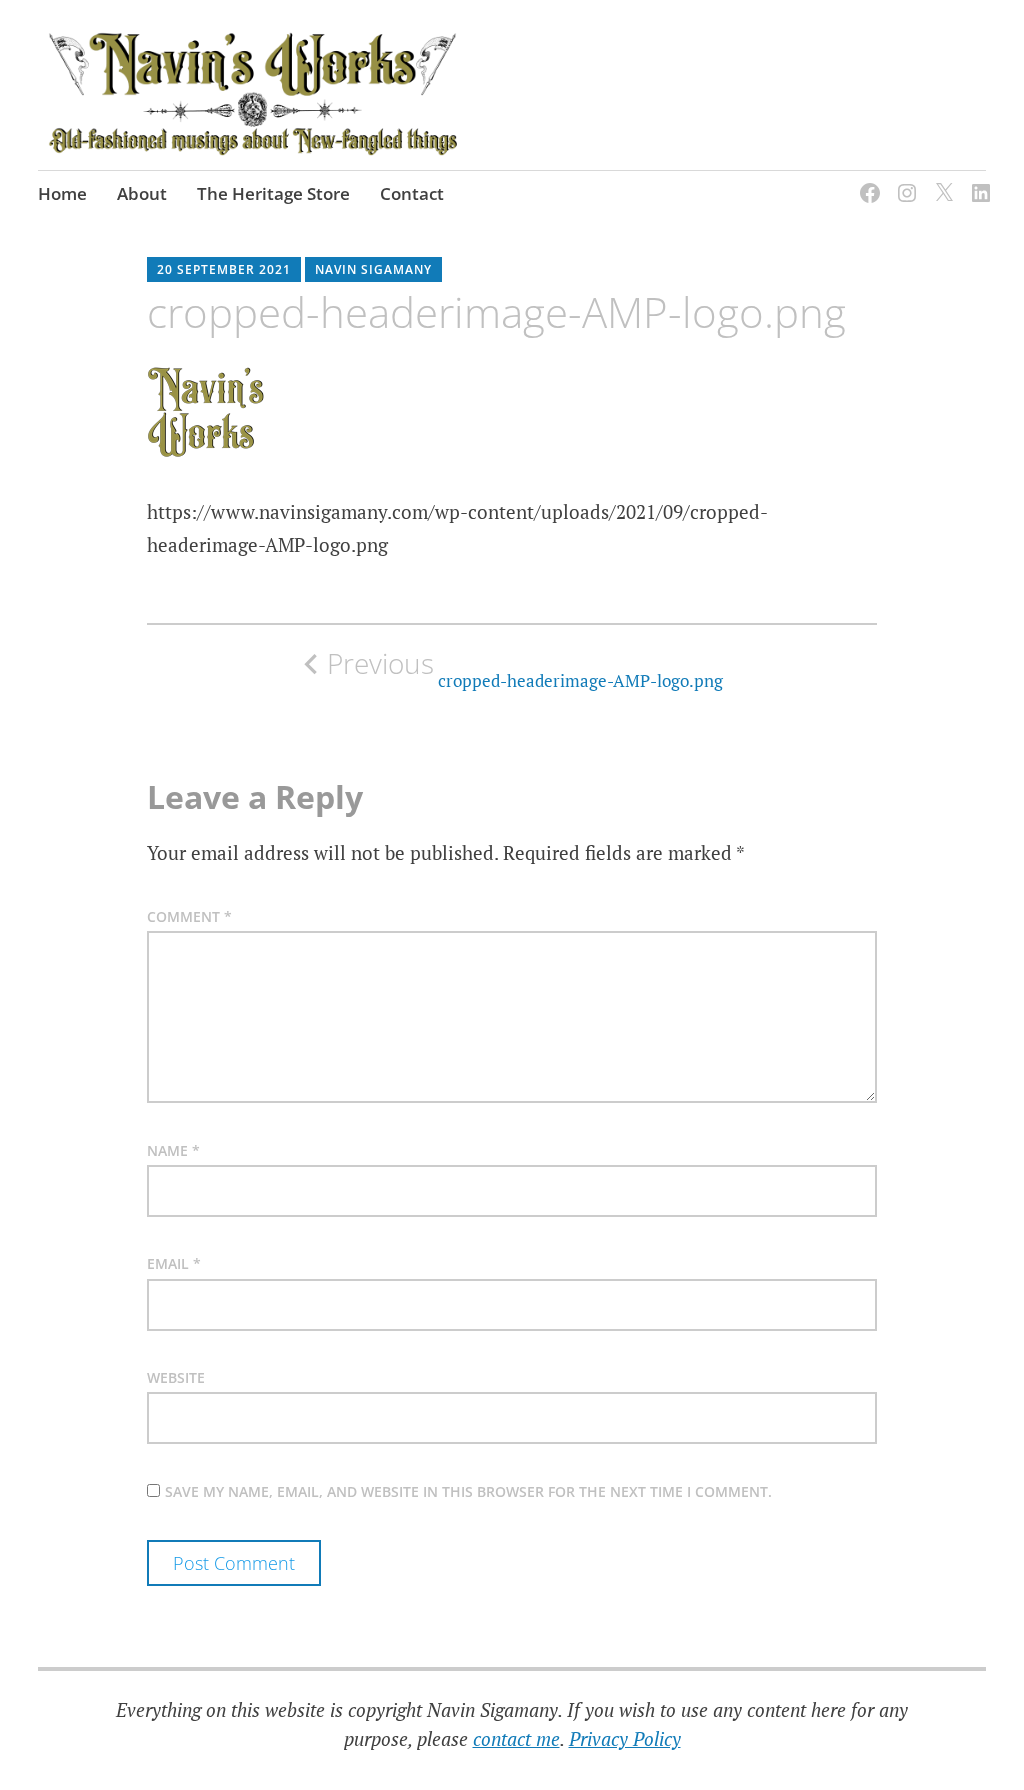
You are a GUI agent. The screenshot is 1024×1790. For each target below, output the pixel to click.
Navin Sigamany (373, 269)
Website (176, 1377)
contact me (516, 1738)
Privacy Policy (625, 1738)
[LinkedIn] (977, 180)
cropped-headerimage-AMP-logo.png (525, 669)
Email (174, 1263)
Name (173, 1150)
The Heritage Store (273, 193)
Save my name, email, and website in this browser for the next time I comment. (468, 1491)
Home (62, 193)
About (142, 193)
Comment (189, 916)
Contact (412, 193)
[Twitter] (940, 180)
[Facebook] (866, 180)
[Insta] (903, 180)
